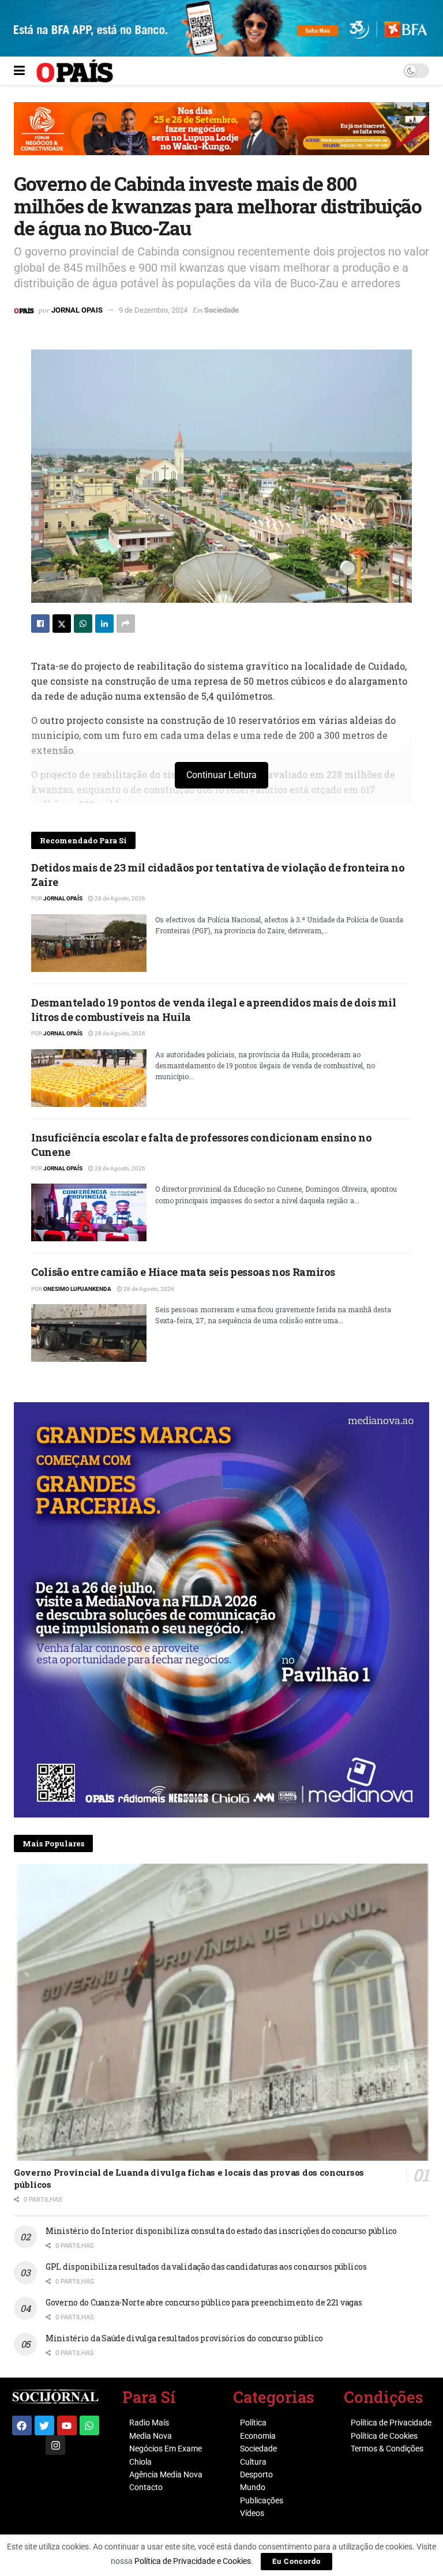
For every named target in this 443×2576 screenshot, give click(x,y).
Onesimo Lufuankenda (77, 1289)
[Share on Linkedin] (104, 624)
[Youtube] (67, 2425)
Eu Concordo (296, 2561)
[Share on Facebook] (40, 624)
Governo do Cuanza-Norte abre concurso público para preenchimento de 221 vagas (204, 2302)
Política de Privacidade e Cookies (193, 2561)
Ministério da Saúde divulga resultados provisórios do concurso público (184, 2338)
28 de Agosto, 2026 (119, 898)
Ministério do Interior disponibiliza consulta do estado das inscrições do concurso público (221, 2231)
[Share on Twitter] (62, 624)
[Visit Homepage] (75, 71)
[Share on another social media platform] (126, 624)
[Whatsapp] (89, 2425)
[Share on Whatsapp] (83, 624)
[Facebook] (22, 2425)
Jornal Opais (77, 310)
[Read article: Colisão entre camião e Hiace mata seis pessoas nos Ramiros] (89, 1333)
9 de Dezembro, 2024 (153, 310)
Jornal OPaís (63, 898)
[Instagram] (55, 2445)
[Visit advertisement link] (221, 137)
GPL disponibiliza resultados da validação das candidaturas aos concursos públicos (206, 2267)
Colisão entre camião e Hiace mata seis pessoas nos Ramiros (183, 1272)
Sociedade (221, 310)
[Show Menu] (19, 71)
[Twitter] (44, 2425)
